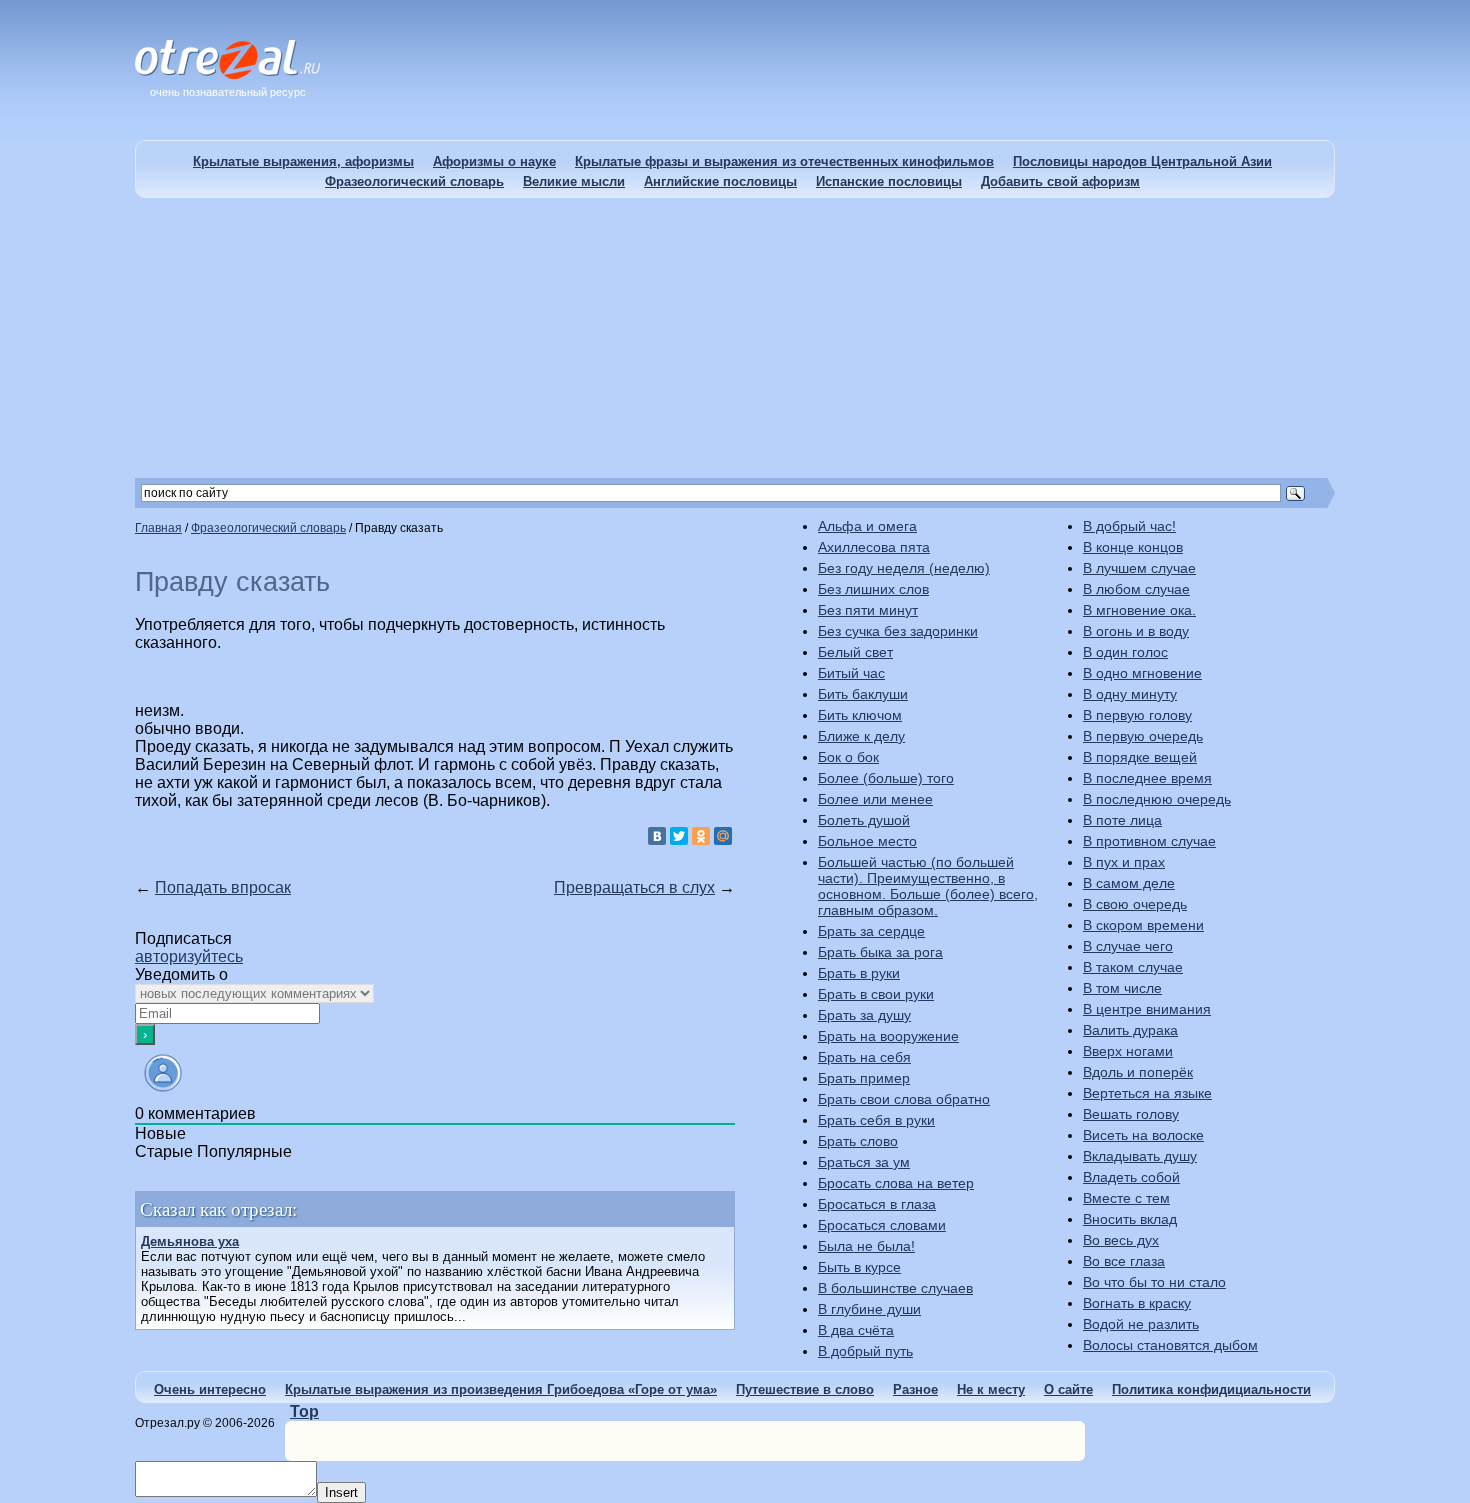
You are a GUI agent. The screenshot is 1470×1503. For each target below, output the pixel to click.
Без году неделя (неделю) (904, 568)
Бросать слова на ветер (896, 1183)
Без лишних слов (873, 589)
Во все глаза (1124, 1261)
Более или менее (875, 799)
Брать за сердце (871, 931)
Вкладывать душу (1140, 1156)
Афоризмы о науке (494, 161)
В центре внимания (1147, 1009)
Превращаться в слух (634, 887)
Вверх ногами (1128, 1051)
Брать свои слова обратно (904, 1099)
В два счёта (856, 1330)
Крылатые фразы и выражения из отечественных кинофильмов (784, 161)
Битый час (851, 673)
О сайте (1068, 1389)
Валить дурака (1130, 1030)
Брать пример (864, 1078)
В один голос (1125, 652)
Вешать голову (1131, 1114)
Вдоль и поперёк (1138, 1072)
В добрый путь (865, 1351)
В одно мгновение (1142, 673)
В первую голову (1137, 715)
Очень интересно (210, 1389)
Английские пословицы (720, 181)
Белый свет (855, 652)
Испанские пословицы (889, 181)
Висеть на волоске (1143, 1135)
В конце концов (1133, 547)
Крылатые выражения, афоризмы (303, 161)
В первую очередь (1143, 736)
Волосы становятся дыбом (1170, 1345)
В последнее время (1147, 778)
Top (304, 1411)
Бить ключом (860, 715)
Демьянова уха (190, 1241)
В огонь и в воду (1136, 631)
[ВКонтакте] (657, 836)
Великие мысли (574, 181)
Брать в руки (859, 973)
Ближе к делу (861, 736)
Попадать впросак (223, 887)
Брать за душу (864, 1015)
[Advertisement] (735, 338)
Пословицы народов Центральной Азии (1142, 161)
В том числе (1122, 988)
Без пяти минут (868, 610)
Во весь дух (1121, 1240)
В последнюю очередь (1157, 799)
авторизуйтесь (189, 956)
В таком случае (1133, 967)
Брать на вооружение (888, 1036)
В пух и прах (1124, 862)
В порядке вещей (1140, 757)
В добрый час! (1129, 526)
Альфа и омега (867, 526)
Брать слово (858, 1141)
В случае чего (1128, 946)
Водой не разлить (1141, 1324)
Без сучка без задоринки (898, 631)
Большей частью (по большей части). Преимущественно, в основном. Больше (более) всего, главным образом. (928, 886)
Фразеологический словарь (414, 181)
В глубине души (869, 1309)
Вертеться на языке (1147, 1093)
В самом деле (1129, 883)
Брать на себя (864, 1057)
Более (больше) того (886, 778)
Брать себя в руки (876, 1120)
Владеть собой (1131, 1177)
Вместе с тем (1126, 1198)
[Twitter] (679, 836)
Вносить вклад (1130, 1219)
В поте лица (1122, 820)
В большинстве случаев (895, 1288)
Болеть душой (864, 820)
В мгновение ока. (1139, 610)
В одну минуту (1130, 694)
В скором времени (1143, 925)
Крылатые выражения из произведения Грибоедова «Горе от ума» (501, 1389)
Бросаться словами (882, 1225)
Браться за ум (864, 1162)
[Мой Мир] (723, 836)
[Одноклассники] (701, 836)
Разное (915, 1389)
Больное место (867, 841)
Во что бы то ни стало (1154, 1282)
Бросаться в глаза (877, 1204)
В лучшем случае (1139, 568)
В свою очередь (1135, 904)
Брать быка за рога (880, 952)
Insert (341, 1492)
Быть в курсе (859, 1267)
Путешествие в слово (805, 1389)
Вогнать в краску (1137, 1303)
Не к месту (991, 1389)
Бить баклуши (863, 694)
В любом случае (1136, 589)
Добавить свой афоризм (1060, 181)
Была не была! (866, 1246)
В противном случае (1149, 841)
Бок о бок (848, 757)
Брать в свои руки (876, 994)
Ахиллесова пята (874, 547)
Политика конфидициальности (1211, 1389)
